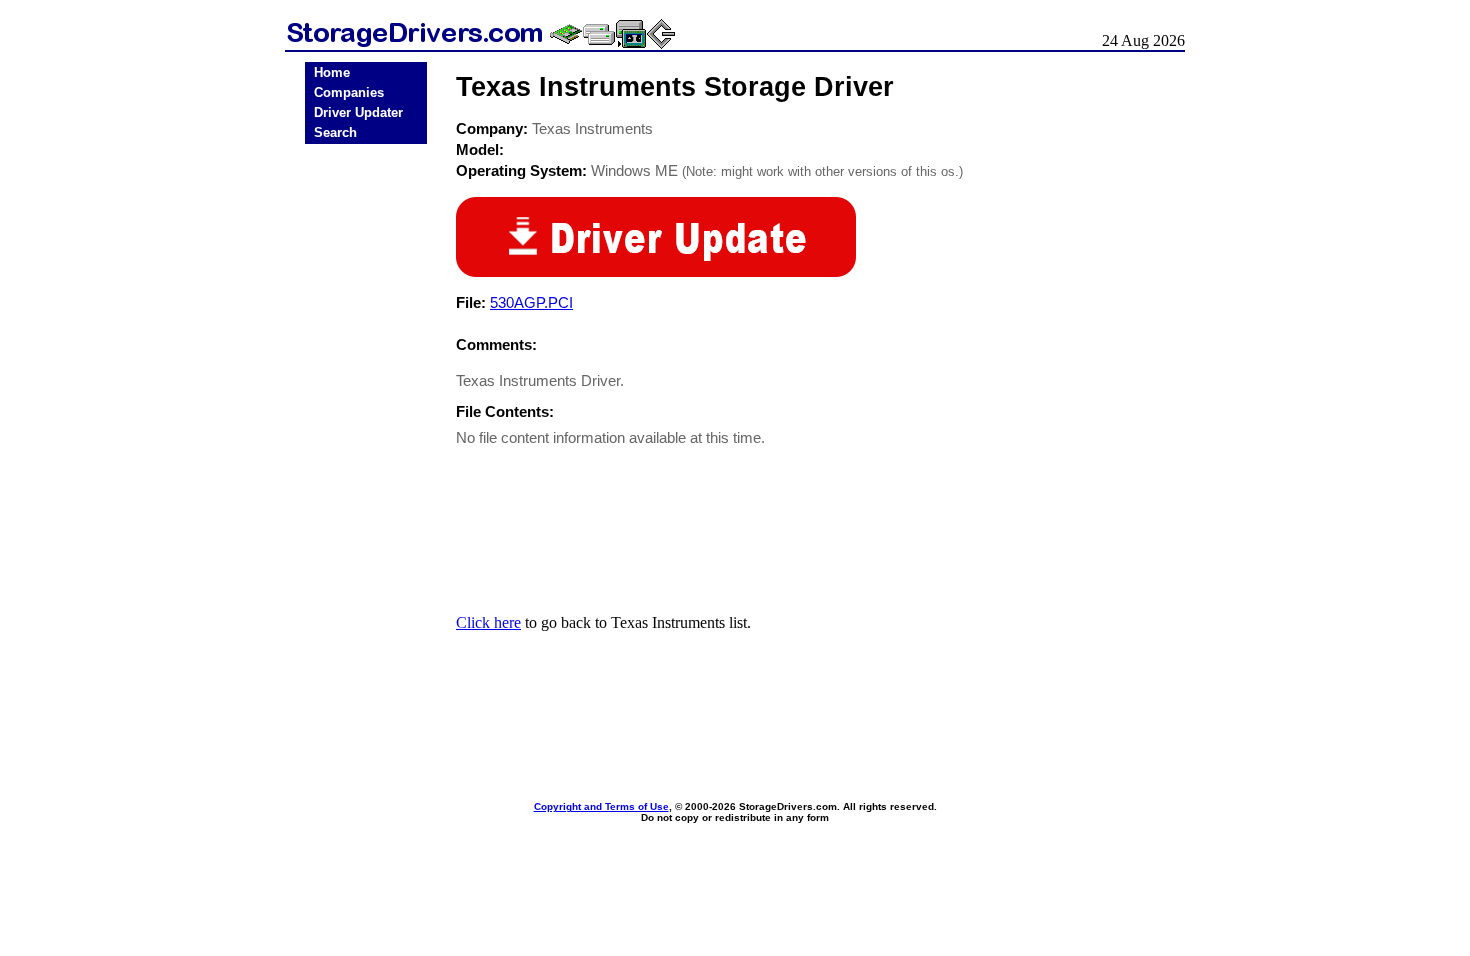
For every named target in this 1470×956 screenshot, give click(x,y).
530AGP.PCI (531, 302)
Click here (488, 622)
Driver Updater (358, 112)
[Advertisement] (366, 462)
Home (332, 72)
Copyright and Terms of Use (601, 806)
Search (335, 132)
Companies (349, 92)
